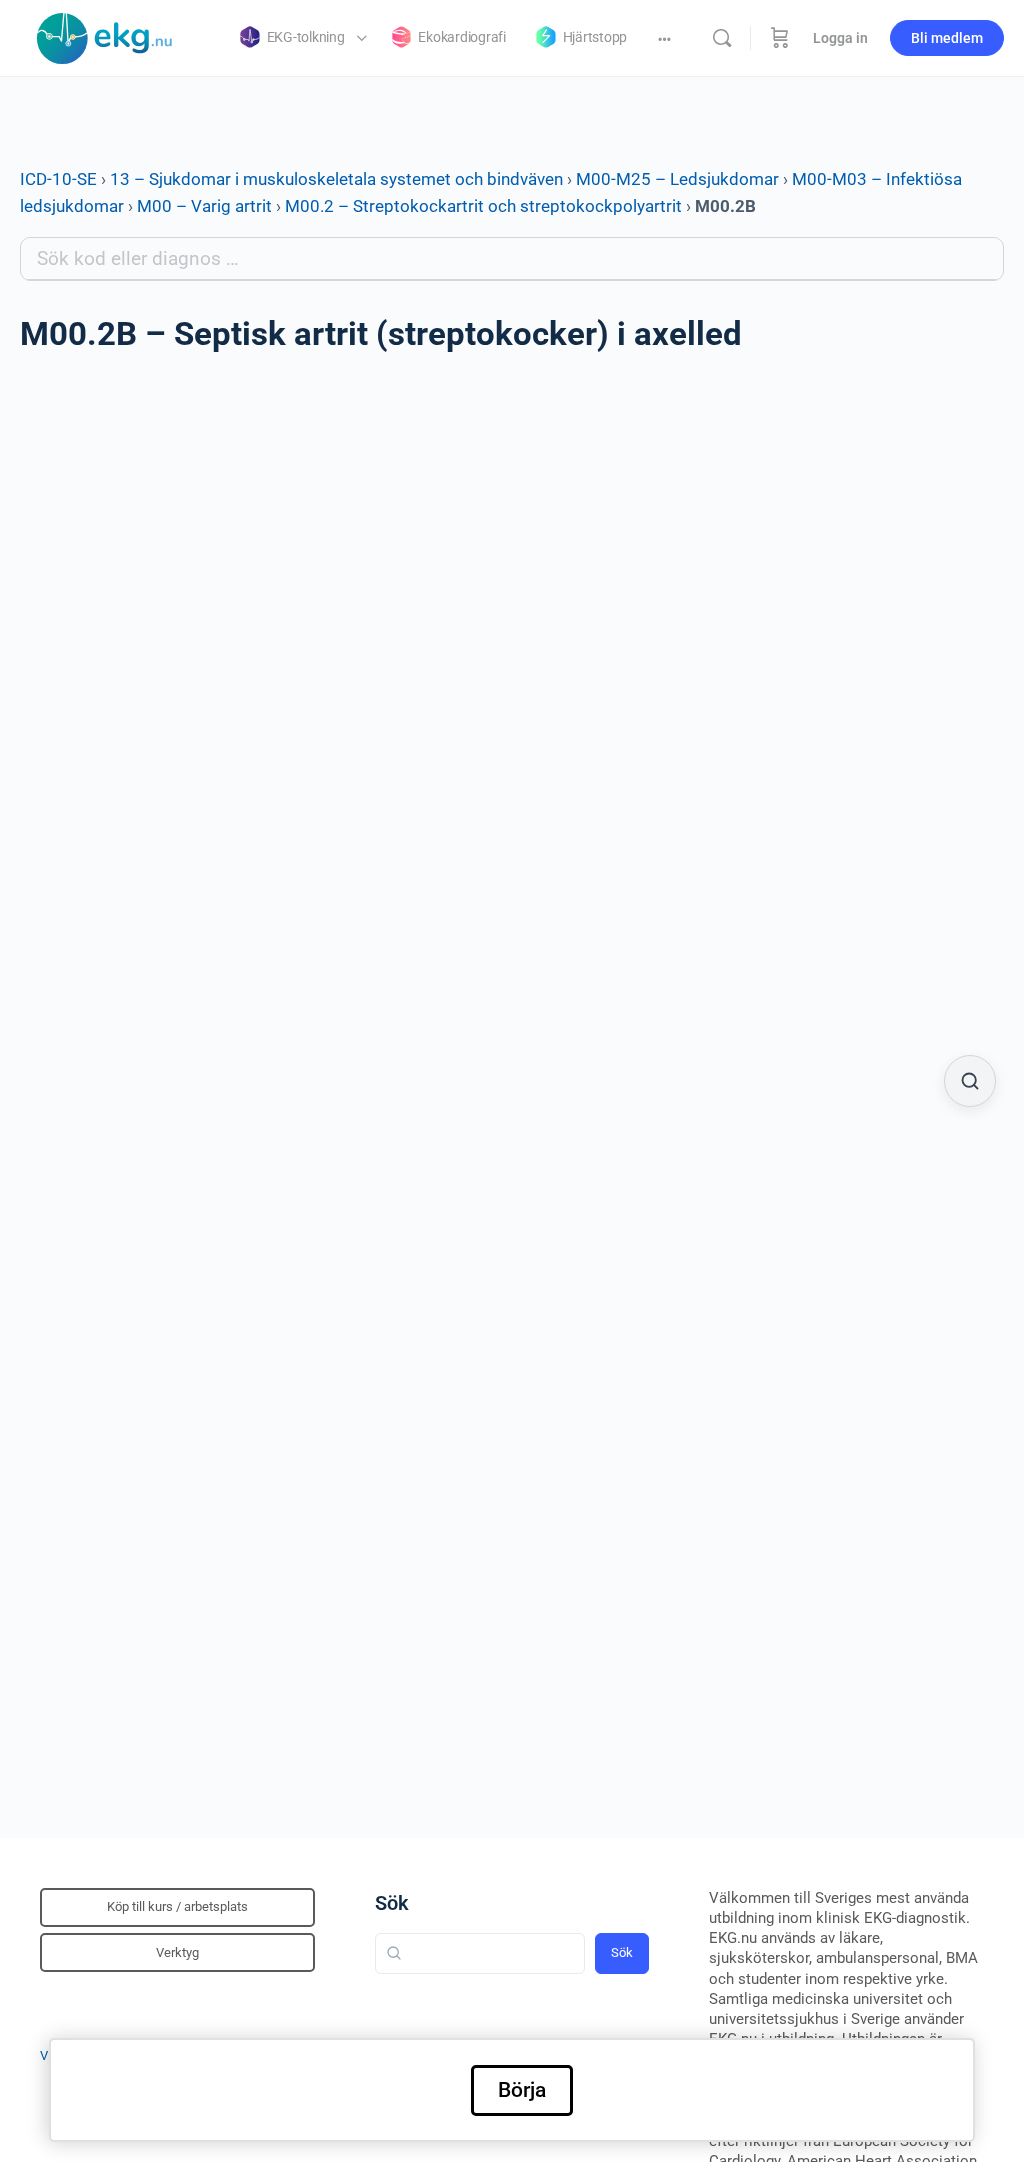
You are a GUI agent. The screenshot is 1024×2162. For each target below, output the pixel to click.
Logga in (840, 38)
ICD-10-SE (58, 179)
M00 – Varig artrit (204, 206)
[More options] (664, 38)
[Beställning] (780, 38)
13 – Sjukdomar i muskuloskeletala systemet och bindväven (336, 179)
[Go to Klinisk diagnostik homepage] (105, 36)
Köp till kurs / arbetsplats (177, 1906)
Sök (392, 1903)
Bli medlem (947, 38)
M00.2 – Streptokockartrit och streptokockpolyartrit (483, 206)
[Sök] (722, 38)
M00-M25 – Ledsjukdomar (677, 179)
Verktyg (177, 1952)
